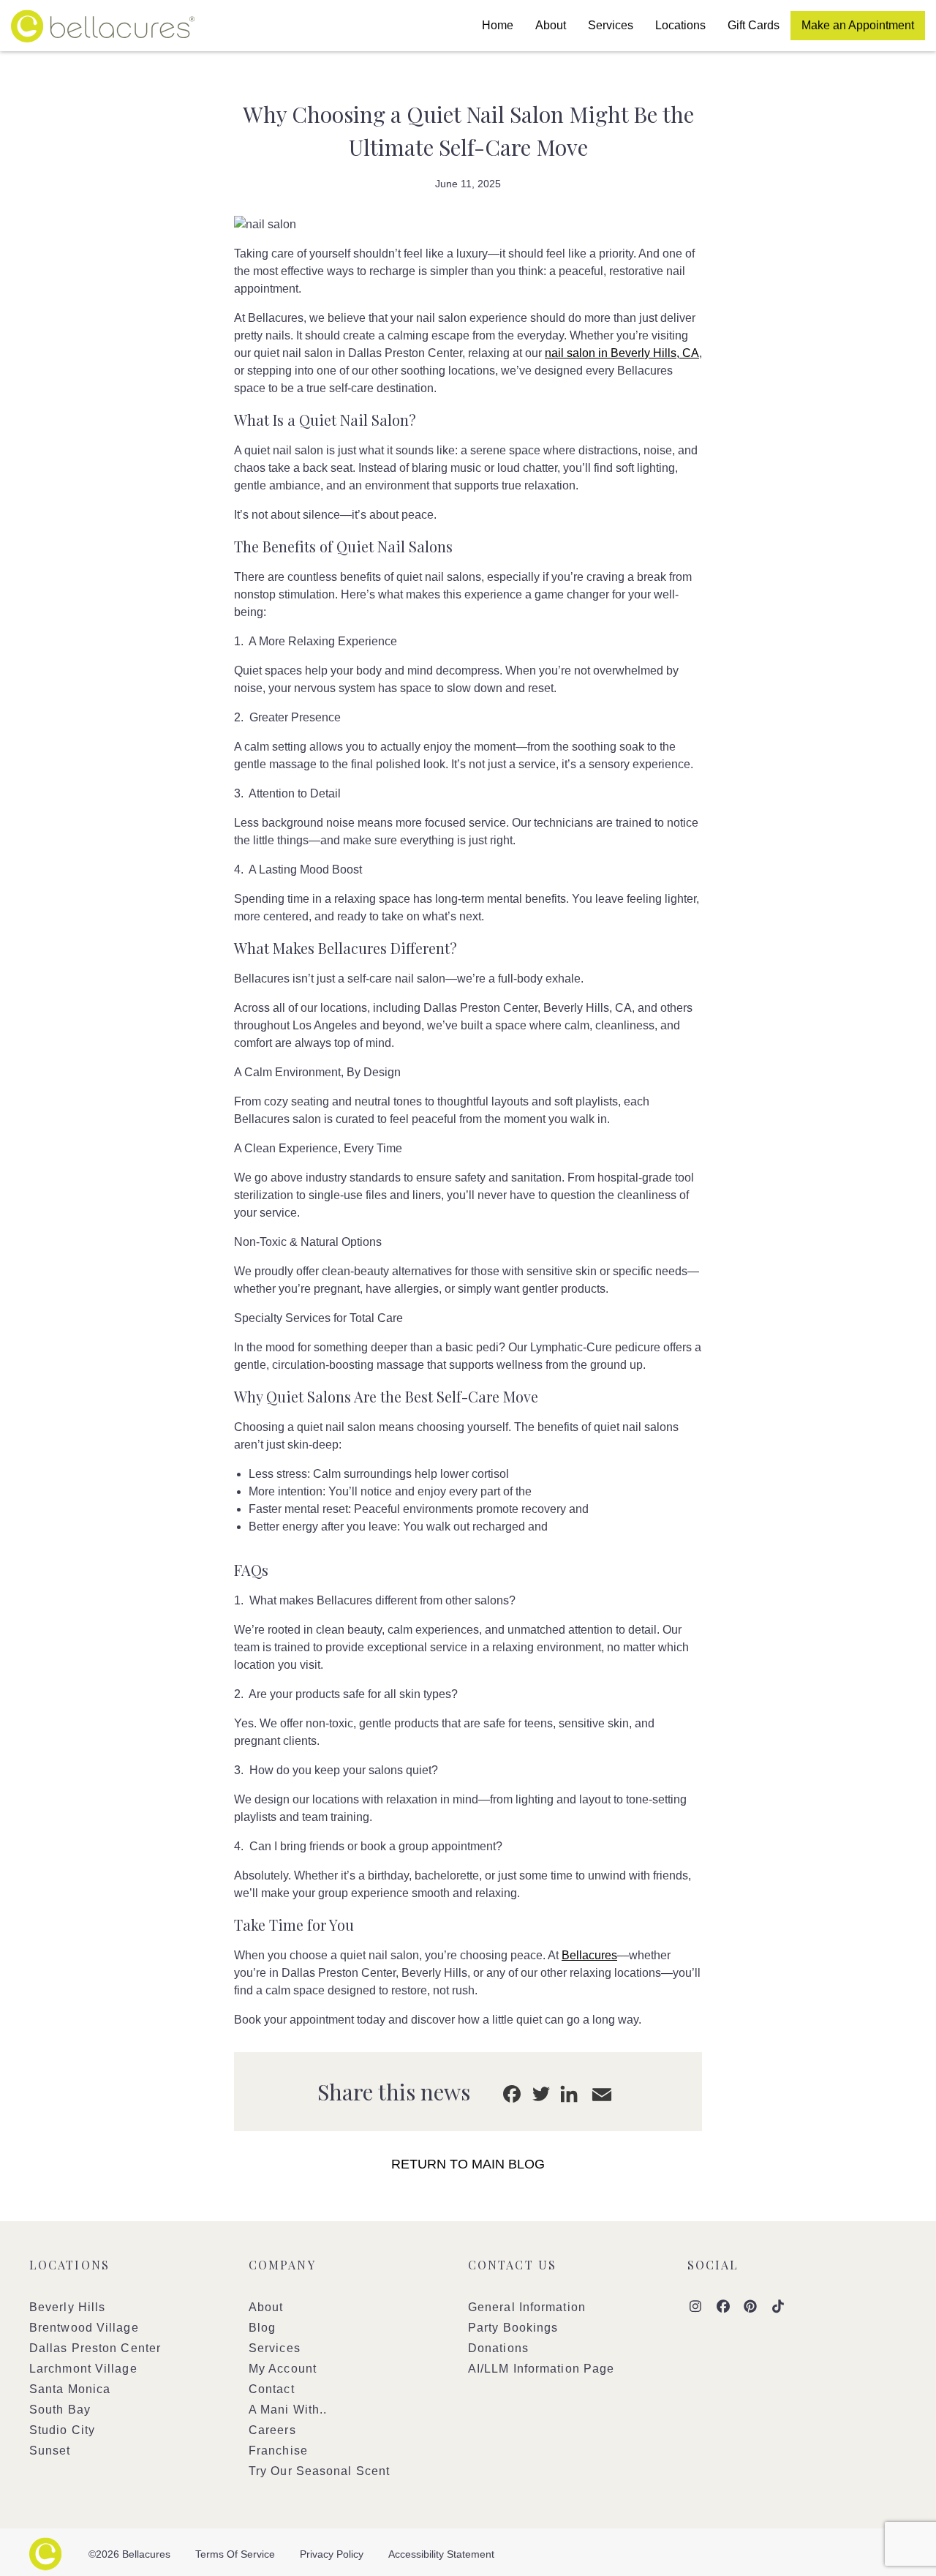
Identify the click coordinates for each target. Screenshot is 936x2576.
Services (611, 25)
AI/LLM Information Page (541, 2369)
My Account (283, 2369)
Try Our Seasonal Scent (319, 2471)
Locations (680, 25)
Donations (498, 2348)
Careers (272, 2430)
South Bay (60, 2410)
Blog (262, 2328)
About (551, 25)
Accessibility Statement (441, 2554)
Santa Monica (70, 2389)
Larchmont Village (83, 2369)
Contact (272, 2389)
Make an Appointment (858, 25)
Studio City (62, 2430)
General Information (527, 2307)
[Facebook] (724, 2307)
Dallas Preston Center (95, 2348)
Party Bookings (513, 2328)
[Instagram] (696, 2307)
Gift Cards (754, 25)
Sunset (50, 2451)
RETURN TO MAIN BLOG (468, 2164)
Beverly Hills (67, 2307)
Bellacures (103, 26)
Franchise (278, 2451)
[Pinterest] (751, 2307)
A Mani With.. (288, 2410)
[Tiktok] (778, 2307)
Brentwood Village (84, 2328)
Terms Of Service (235, 2554)
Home (498, 25)
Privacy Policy (332, 2554)
